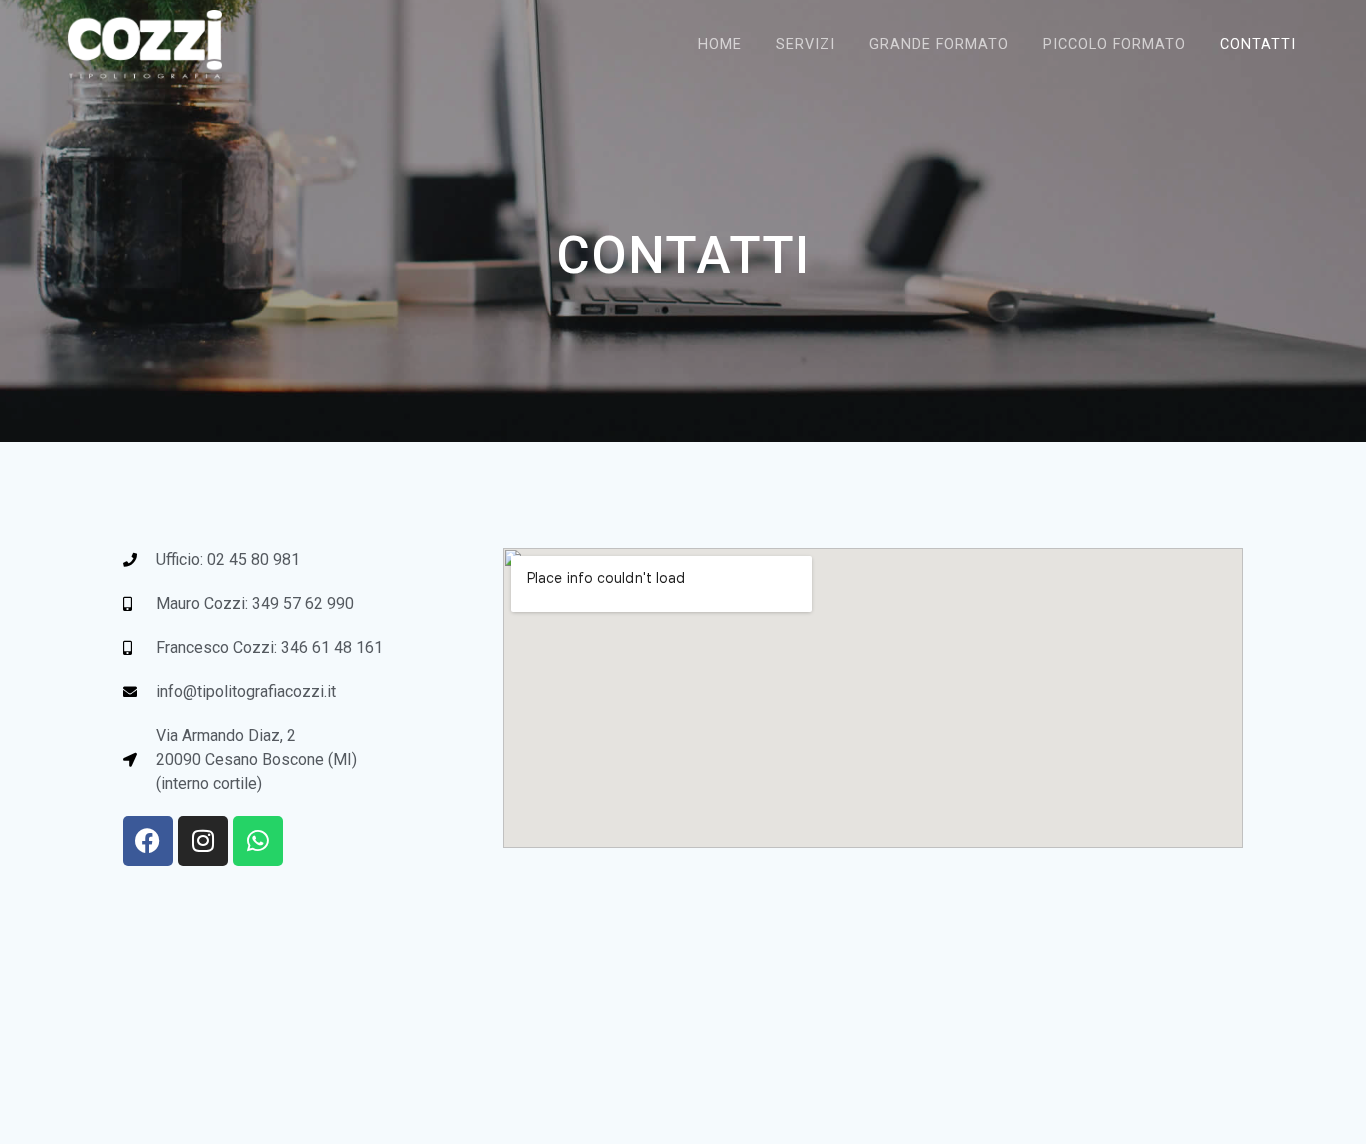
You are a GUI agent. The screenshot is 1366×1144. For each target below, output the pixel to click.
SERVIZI (805, 44)
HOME (720, 44)
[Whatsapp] (258, 841)
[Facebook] (148, 841)
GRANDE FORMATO (939, 44)
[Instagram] (203, 841)
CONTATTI (1258, 44)
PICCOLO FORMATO (1114, 44)
